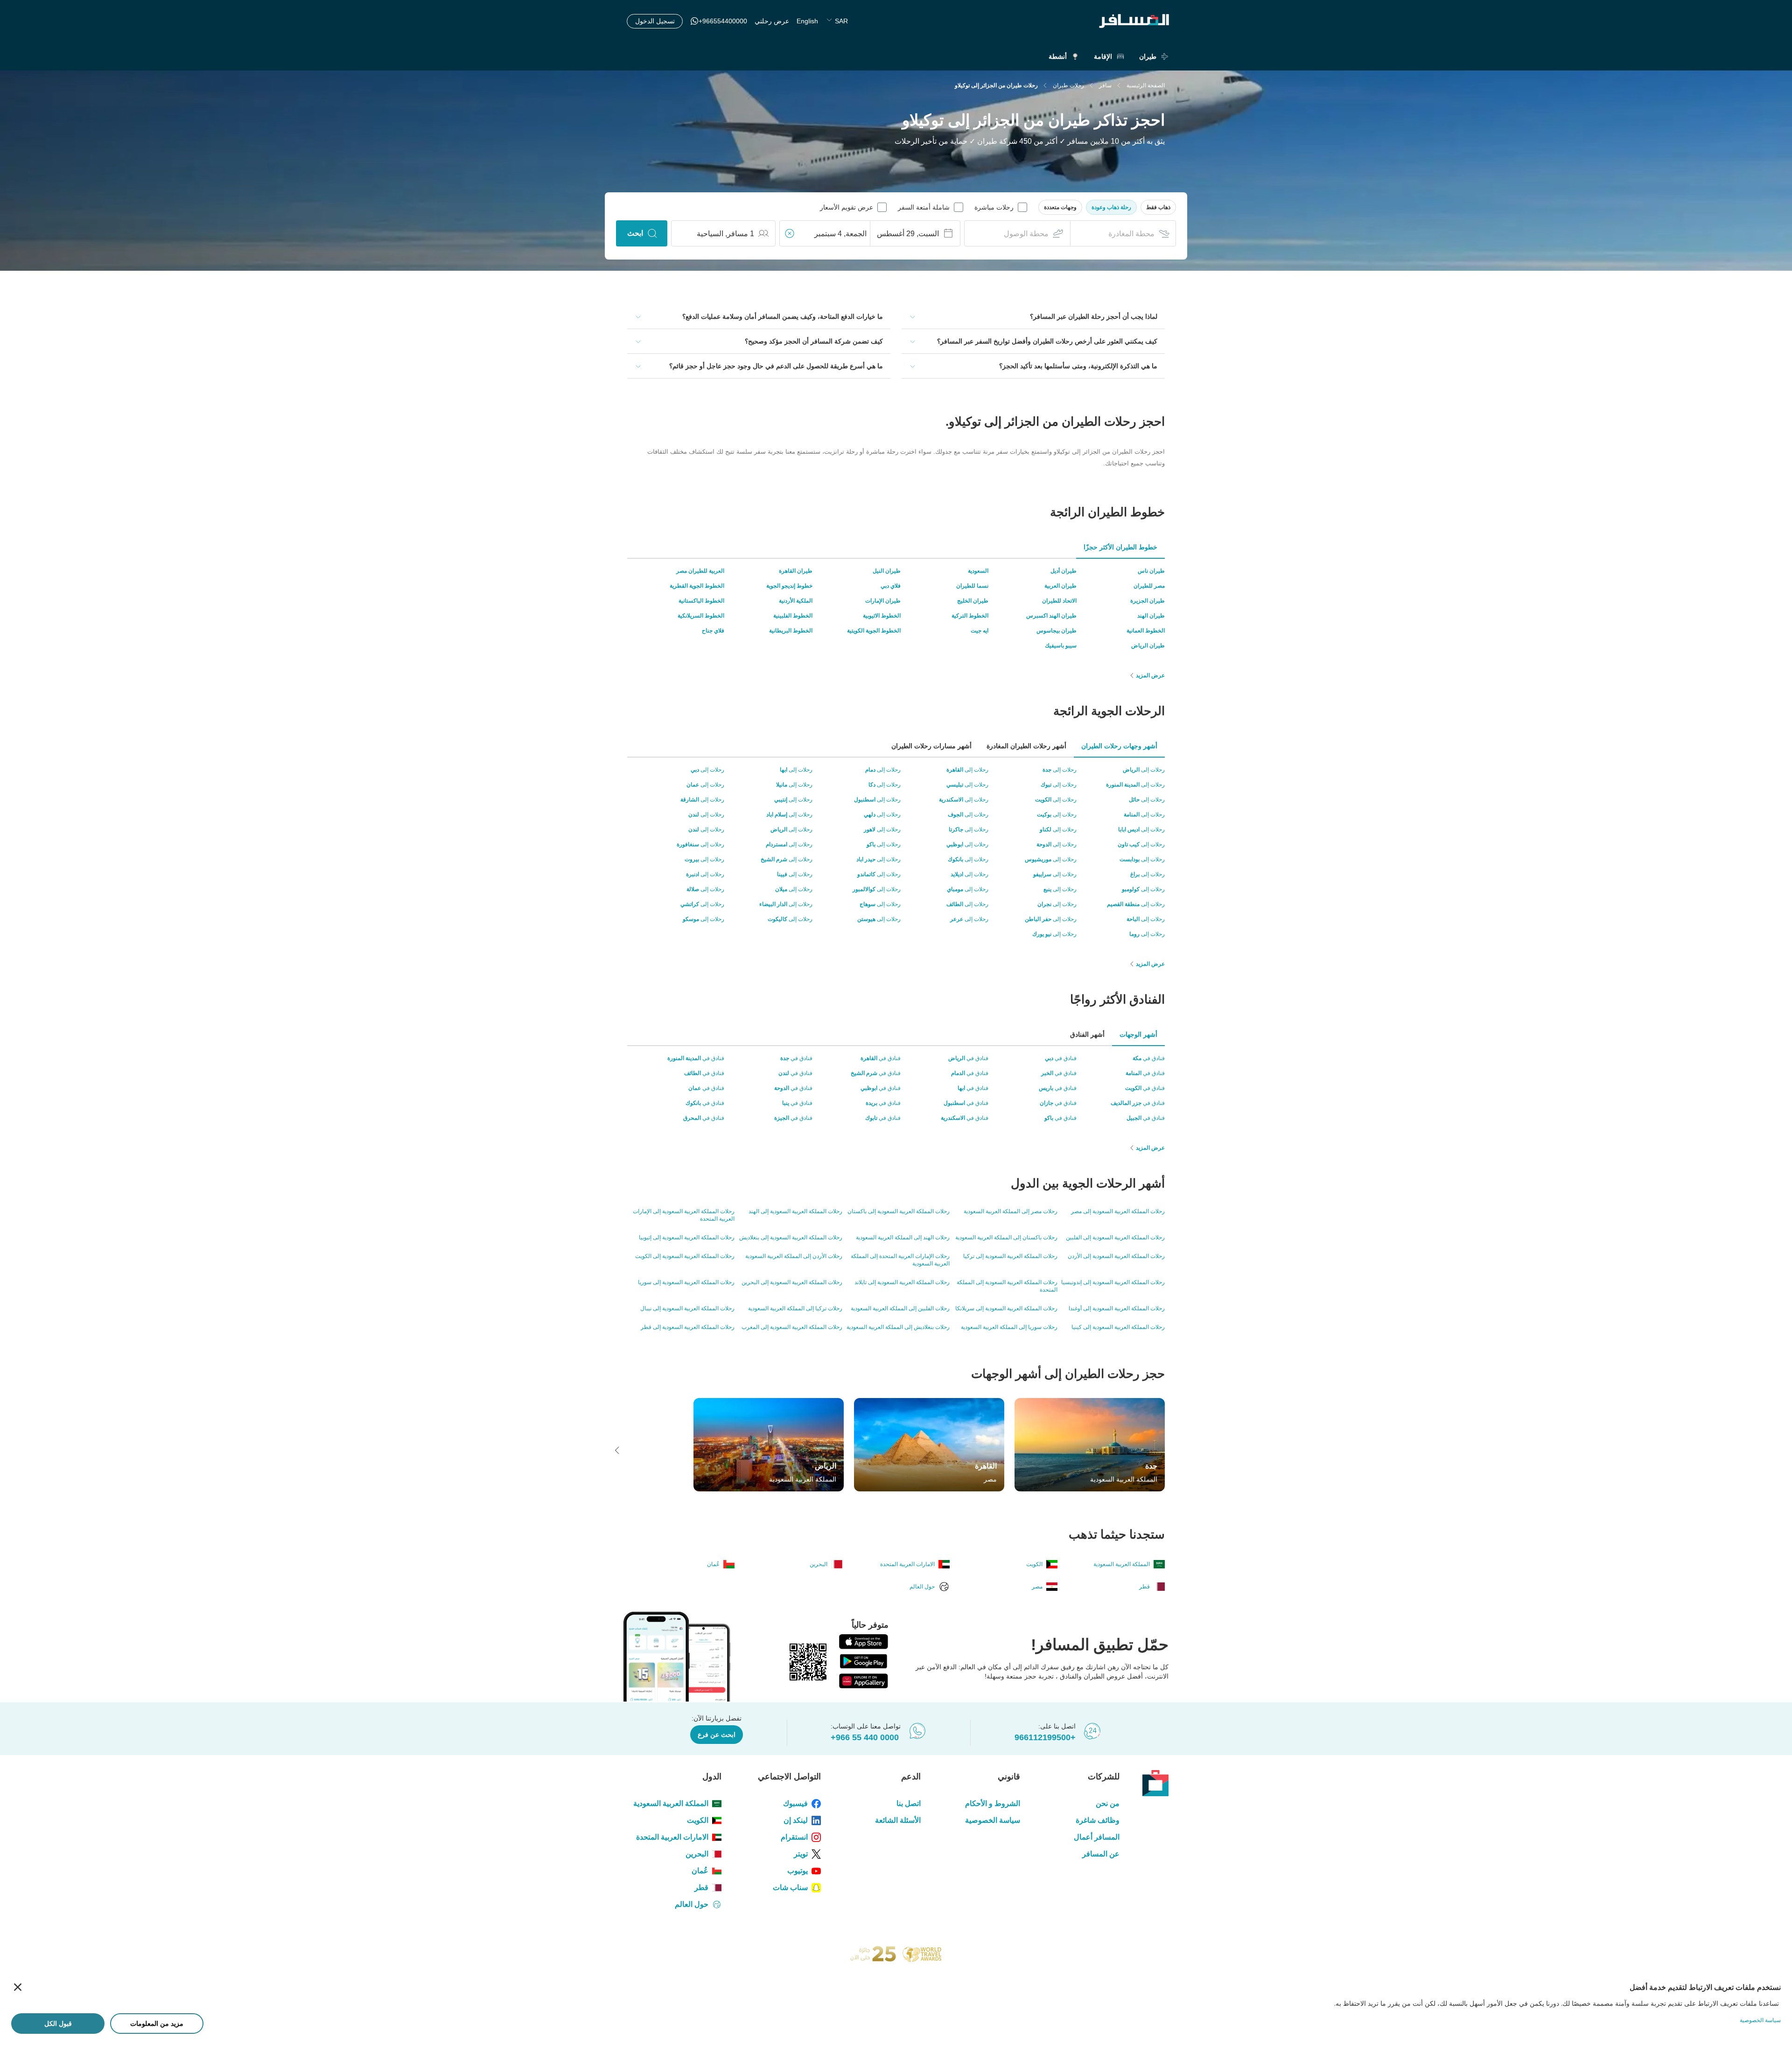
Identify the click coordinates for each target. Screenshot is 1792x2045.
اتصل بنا (908, 1803)
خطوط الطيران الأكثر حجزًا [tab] (1120, 547)
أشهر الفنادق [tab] (1087, 1034)
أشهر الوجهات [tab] (1138, 1034)
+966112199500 (1045, 1737)
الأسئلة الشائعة (898, 1820)
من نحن (1108, 1803)
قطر (701, 1887)
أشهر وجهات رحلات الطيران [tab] (1119, 746)
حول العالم (692, 1904)
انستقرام (794, 1837)
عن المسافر (1101, 1854)
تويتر (801, 1854)
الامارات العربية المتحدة (672, 1837)
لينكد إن (796, 1820)
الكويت (698, 1820)
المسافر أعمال (1097, 1837)
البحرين (697, 1854)
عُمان (700, 1871)
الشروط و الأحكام (993, 1803)
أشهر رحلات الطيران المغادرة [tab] (1026, 746)
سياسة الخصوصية (993, 1820)
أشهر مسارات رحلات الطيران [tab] (931, 746)
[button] (1158, 207)
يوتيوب (798, 1871)
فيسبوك (795, 1803)
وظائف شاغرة (1098, 1820)
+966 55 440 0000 (865, 1737)
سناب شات (790, 1887)
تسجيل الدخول (655, 21)
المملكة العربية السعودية (671, 1803)
